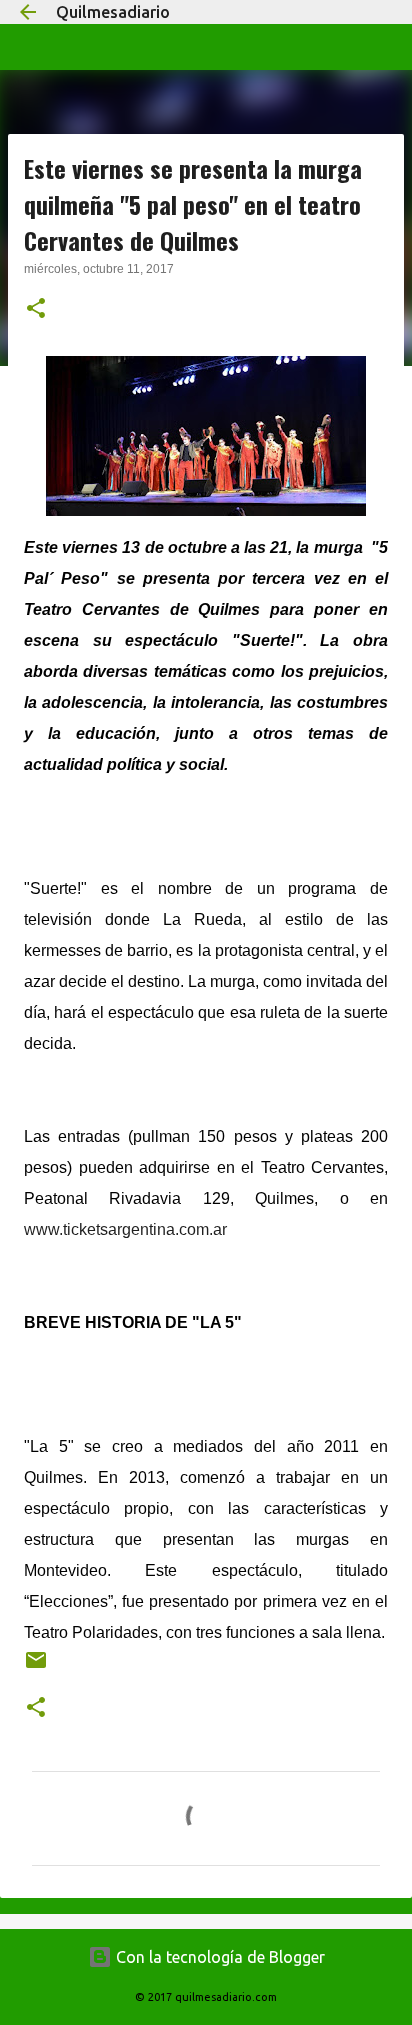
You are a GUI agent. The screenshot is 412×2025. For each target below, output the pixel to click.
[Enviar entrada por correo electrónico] (36, 1667)
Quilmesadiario (113, 12)
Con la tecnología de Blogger (218, 1957)
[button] (36, 310)
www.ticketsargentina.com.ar (125, 1229)
